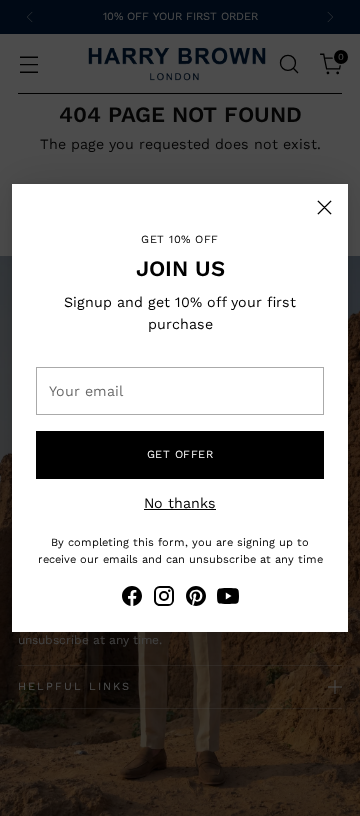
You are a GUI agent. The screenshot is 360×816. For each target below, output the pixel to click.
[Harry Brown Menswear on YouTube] (228, 599)
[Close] (324, 207)
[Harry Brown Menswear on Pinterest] (196, 599)
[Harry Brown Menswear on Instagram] (164, 599)
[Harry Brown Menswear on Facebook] (132, 599)
